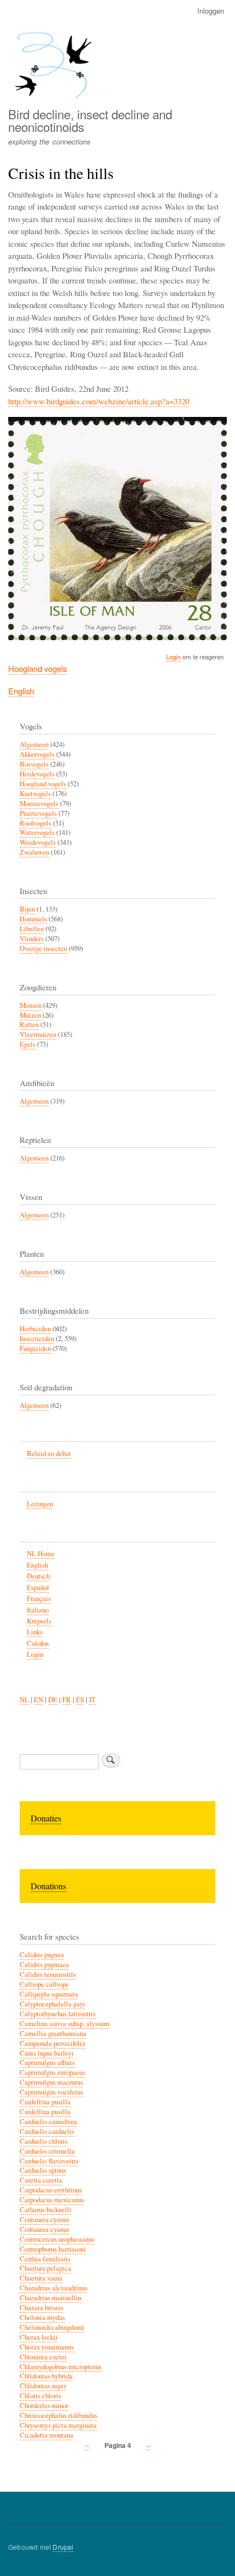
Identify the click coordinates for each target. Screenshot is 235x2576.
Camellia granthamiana (53, 2033)
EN (39, 1700)
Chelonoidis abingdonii (52, 2327)
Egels (28, 1044)
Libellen (32, 929)
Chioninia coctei (43, 2357)
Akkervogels (37, 754)
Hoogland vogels (37, 668)
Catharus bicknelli (46, 2210)
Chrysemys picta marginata (58, 2425)
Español (38, 1588)
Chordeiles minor (44, 2406)
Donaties (46, 1818)
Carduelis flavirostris (49, 2161)
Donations (48, 1886)
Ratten (29, 1025)
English (21, 691)
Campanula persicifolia (52, 2043)
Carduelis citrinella (47, 2151)
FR (67, 1700)
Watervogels (37, 832)
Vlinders (32, 939)
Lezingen (40, 1504)
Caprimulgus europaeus (52, 2072)
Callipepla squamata (49, 1994)
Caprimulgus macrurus (51, 2082)
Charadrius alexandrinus (54, 2288)
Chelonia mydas (42, 2317)
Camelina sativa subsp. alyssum (64, 2024)
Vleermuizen (38, 1034)
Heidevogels (37, 774)
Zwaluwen (34, 852)
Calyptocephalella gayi (52, 2004)
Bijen (27, 909)
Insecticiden (37, 1339)
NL (24, 1700)
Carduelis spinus (43, 2170)
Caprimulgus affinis (47, 2062)
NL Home (41, 1554)
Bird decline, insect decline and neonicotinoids (90, 120)
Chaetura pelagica (45, 2268)
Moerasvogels (39, 803)
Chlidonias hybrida (46, 2376)
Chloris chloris (40, 2396)
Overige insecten (43, 948)
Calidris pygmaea (44, 1965)
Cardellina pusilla (45, 2102)
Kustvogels (35, 794)
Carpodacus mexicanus (52, 2200)
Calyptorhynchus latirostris (58, 2014)
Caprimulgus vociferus (51, 2092)
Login (174, 657)
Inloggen (211, 11)
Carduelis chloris (44, 2141)
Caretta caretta (41, 2180)
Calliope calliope (44, 1984)
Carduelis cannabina (48, 2122)
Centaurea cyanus (45, 2220)
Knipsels (39, 1621)
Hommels (33, 919)
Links (35, 1632)
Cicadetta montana (46, 2435)
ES (80, 1700)
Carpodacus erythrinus (51, 2190)
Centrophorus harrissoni (53, 2249)
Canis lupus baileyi (47, 2053)
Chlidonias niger (43, 2386)
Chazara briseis (42, 2308)
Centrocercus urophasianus (57, 2239)
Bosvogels (34, 764)
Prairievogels (38, 813)
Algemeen (34, 744)
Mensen (31, 1005)
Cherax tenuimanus (47, 2347)
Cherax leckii (39, 2337)
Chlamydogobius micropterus (61, 2367)
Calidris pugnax (42, 1955)
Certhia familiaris (45, 2259)
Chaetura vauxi (41, 2278)
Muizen (30, 1015)
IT (92, 1700)
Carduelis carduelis (47, 2131)
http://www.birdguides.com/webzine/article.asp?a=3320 (99, 401)
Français (39, 1599)
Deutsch (38, 1576)
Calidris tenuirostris (48, 1974)
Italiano (38, 1610)
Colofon (38, 1643)
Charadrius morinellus (51, 2298)
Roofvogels (36, 823)
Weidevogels (38, 842)
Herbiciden (35, 1329)
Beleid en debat (49, 1454)
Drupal (63, 2547)
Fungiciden (35, 1348)
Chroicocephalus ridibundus (58, 2415)
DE (53, 1700)
